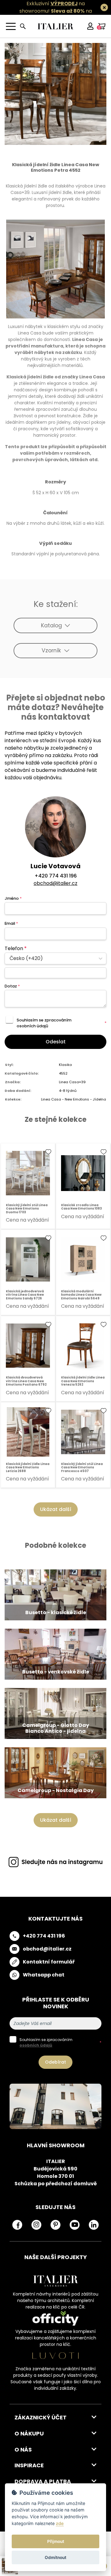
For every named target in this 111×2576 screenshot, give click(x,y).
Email (11, 923)
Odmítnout (55, 2557)
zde (60, 2523)
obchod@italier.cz (55, 883)
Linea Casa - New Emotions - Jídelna (74, 1099)
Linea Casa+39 (72, 1082)
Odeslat (56, 1042)
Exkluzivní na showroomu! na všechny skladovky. (56, 11)
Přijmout (56, 2541)
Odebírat (55, 2062)
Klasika (65, 1065)
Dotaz (12, 986)
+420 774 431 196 (56, 876)
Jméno (13, 898)
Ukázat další (56, 1509)
